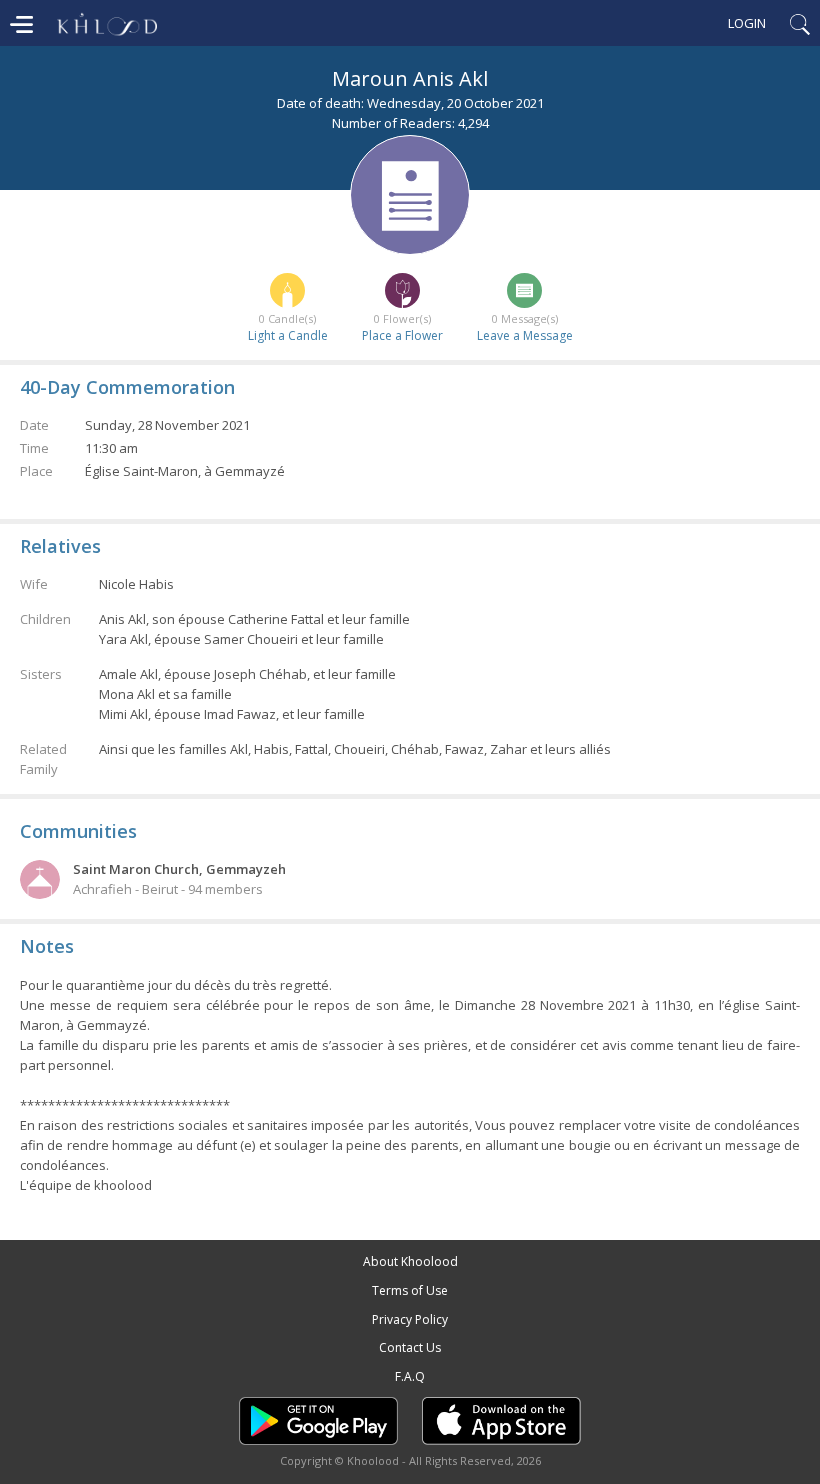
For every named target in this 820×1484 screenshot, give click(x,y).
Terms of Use (410, 1290)
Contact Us (410, 1347)
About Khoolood (410, 1261)
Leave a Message (525, 335)
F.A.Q (410, 1376)
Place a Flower (402, 335)
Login (747, 23)
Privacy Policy (410, 1319)
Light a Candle (288, 335)
